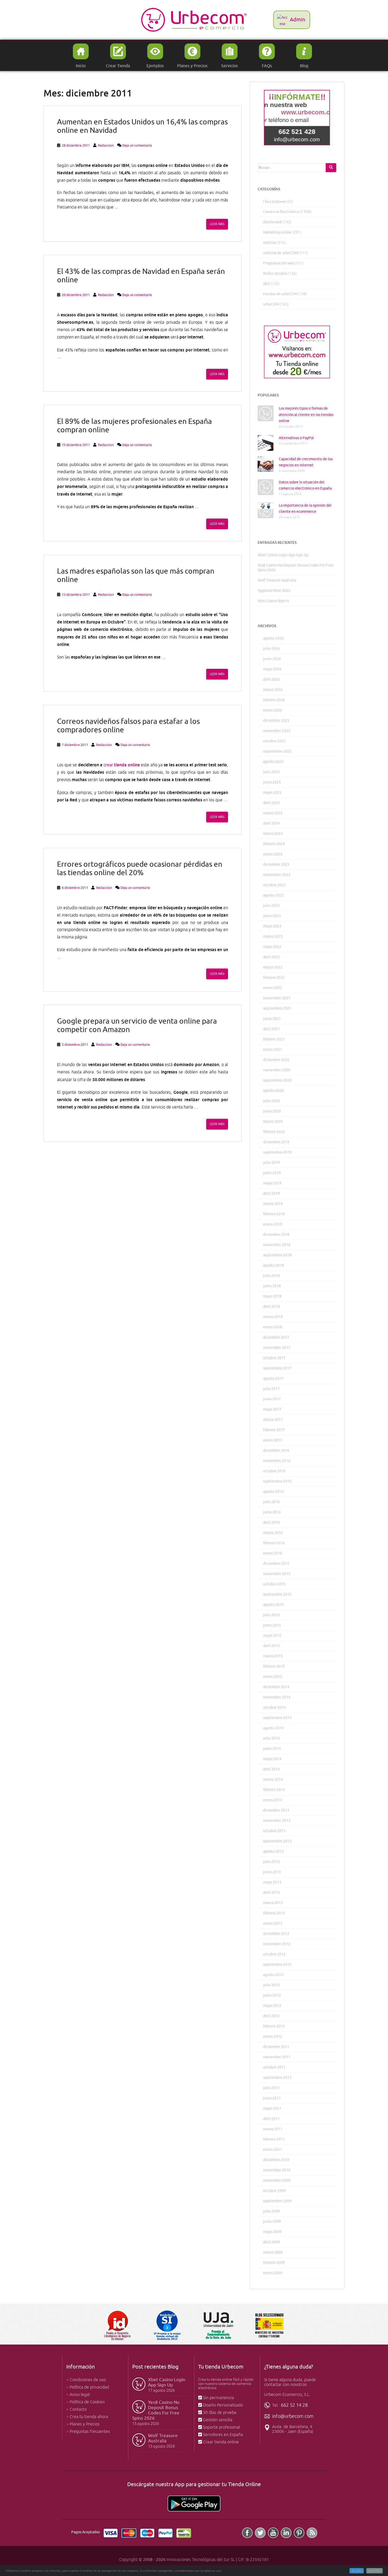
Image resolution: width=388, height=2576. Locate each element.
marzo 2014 (273, 1780)
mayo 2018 (272, 1296)
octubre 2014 (274, 1708)
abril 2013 (271, 1893)
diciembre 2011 (276, 2047)
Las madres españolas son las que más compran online (136, 575)
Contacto (78, 2409)
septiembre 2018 (277, 1255)
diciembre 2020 (276, 1060)
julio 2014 (271, 1738)
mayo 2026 (272, 669)
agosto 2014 (273, 1728)
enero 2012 (273, 2037)
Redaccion (106, 145)
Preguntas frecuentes (90, 2432)
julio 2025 (271, 772)
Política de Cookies (87, 2402)
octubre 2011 (274, 2067)
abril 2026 (271, 679)
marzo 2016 (273, 1533)
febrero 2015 (274, 1666)
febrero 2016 (274, 1543)
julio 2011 (271, 2088)
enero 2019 (273, 1224)
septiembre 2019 (277, 1152)
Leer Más (375, 2571)
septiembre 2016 (277, 1481)
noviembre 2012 (277, 1944)
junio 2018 (272, 1286)
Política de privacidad (89, 2387)
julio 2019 (271, 1163)
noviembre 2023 (277, 875)
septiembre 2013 (277, 1841)
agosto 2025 (273, 762)
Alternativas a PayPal (296, 438)
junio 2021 (272, 1019)
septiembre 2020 (277, 1080)
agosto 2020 (273, 1091)
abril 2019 (271, 1193)
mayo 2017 (272, 1409)
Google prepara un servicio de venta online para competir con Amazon (137, 1025)
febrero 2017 (274, 1430)
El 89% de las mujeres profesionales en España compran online (134, 426)
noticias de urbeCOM (281, 253)
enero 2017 (273, 1440)
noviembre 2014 (277, 1697)
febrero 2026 (274, 700)
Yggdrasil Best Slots (274, 591)
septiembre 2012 (277, 1965)
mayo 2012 (272, 2006)
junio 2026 (272, 659)
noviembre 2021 (277, 998)
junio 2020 (272, 1111)
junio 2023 (272, 916)
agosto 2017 (273, 1379)
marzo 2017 (273, 1420)
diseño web (273, 222)
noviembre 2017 (277, 1348)
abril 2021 (271, 1029)
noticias (270, 243)
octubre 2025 (274, 741)
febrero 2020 (274, 1132)
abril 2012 (271, 2016)
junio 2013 (272, 1872)
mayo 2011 (272, 2108)
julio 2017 (271, 1389)
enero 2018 (273, 1327)
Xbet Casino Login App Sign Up (283, 555)
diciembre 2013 (276, 1810)
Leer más (217, 224)
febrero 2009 (274, 2263)
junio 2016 (272, 1512)
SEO (267, 284)
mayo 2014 (272, 1759)
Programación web (279, 263)
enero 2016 (273, 1553)
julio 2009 (271, 2211)
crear (108, 765)
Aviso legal (80, 2395)
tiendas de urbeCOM (280, 294)
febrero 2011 (274, 2139)
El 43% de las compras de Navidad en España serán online (141, 276)
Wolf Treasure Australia (277, 580)
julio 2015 (271, 1615)
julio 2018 (271, 1276)
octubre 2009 (274, 2191)
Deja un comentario (137, 145)
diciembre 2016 (276, 1451)
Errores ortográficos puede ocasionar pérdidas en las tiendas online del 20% (140, 868)
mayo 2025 (272, 793)
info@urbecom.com (293, 2416)
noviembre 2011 (277, 2057)
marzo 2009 (273, 2252)
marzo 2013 (273, 1903)
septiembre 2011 (277, 2078)
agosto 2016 (273, 1492)
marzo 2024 (273, 834)
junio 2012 (272, 1995)
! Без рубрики (275, 202)
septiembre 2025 (277, 751)
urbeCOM (271, 304)
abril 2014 (271, 1769)
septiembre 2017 (277, 1368)
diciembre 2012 (276, 1934)
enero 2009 (273, 2273)
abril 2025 (271, 803)
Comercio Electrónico (281, 212)
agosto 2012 (273, 1975)
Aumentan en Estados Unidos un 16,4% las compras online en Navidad (142, 126)
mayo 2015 (272, 1636)
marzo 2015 (273, 1656)
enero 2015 (273, 1677)
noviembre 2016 (277, 1461)
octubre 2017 (274, 1358)
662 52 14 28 (294, 2405)
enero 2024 (273, 854)
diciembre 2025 (276, 721)
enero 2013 (273, 1923)
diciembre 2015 (276, 1564)
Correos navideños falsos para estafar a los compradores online (128, 726)
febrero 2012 (274, 2026)
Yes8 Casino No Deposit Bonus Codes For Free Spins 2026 (156, 2410)
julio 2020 (271, 1101)
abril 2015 (271, 1646)
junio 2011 (272, 2098)
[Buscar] (331, 168)
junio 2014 (272, 1749)
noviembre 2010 (277, 2170)
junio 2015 (272, 1625)
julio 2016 (271, 1502)
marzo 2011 (273, 2129)
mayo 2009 (272, 2232)
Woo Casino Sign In (273, 601)
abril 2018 (271, 1307)
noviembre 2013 (277, 1821)
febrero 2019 (274, 1214)
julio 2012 (271, 1985)
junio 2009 (272, 2222)
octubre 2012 (274, 1954)
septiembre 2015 (277, 1594)
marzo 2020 (273, 1122)
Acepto (357, 2571)
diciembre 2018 (276, 1235)
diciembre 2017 (276, 1337)
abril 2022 (271, 957)
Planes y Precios (85, 2424)
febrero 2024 (274, 844)
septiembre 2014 (277, 1718)
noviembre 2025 (277, 731)
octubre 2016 (274, 1471)
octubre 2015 (274, 1584)
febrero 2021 (274, 1039)
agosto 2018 (273, 1265)
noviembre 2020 (277, 1070)
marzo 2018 (273, 1317)
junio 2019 (272, 1173)
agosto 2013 (273, 1851)
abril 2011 (271, 2119)
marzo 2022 (273, 967)
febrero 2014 (274, 1790)
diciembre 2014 (276, 1687)
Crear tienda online (221, 2442)
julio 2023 (271, 906)
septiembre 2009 (277, 2201)
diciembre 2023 (276, 865)
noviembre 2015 (277, 1574)
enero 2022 (273, 988)
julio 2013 (271, 1862)
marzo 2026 (273, 690)
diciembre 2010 (276, 2160)
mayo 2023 (272, 926)
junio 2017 (272, 1399)
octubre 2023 (274, 885)
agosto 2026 (273, 638)
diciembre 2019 (276, 1142)
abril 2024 (271, 823)
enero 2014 (273, 1800)
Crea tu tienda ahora (89, 2417)
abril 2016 (271, 1522)
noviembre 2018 (277, 1245)
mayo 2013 (272, 1882)
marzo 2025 (273, 813)
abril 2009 (271, 2242)
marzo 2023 (273, 936)
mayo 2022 (272, 947)
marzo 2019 (273, 1204)
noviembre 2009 (277, 2180)
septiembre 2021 (277, 1008)
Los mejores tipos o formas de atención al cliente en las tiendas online (306, 415)
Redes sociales (275, 273)
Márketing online (277, 232)
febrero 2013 (274, 1913)
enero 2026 (273, 710)
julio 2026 (271, 649)
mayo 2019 (272, 1183)
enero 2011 (273, 2150)
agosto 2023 (273, 895)
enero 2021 (273, 1050)
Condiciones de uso (88, 2380)
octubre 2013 (274, 1831)
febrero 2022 (274, 978)
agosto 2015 (273, 1605)
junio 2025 (272, 782)
